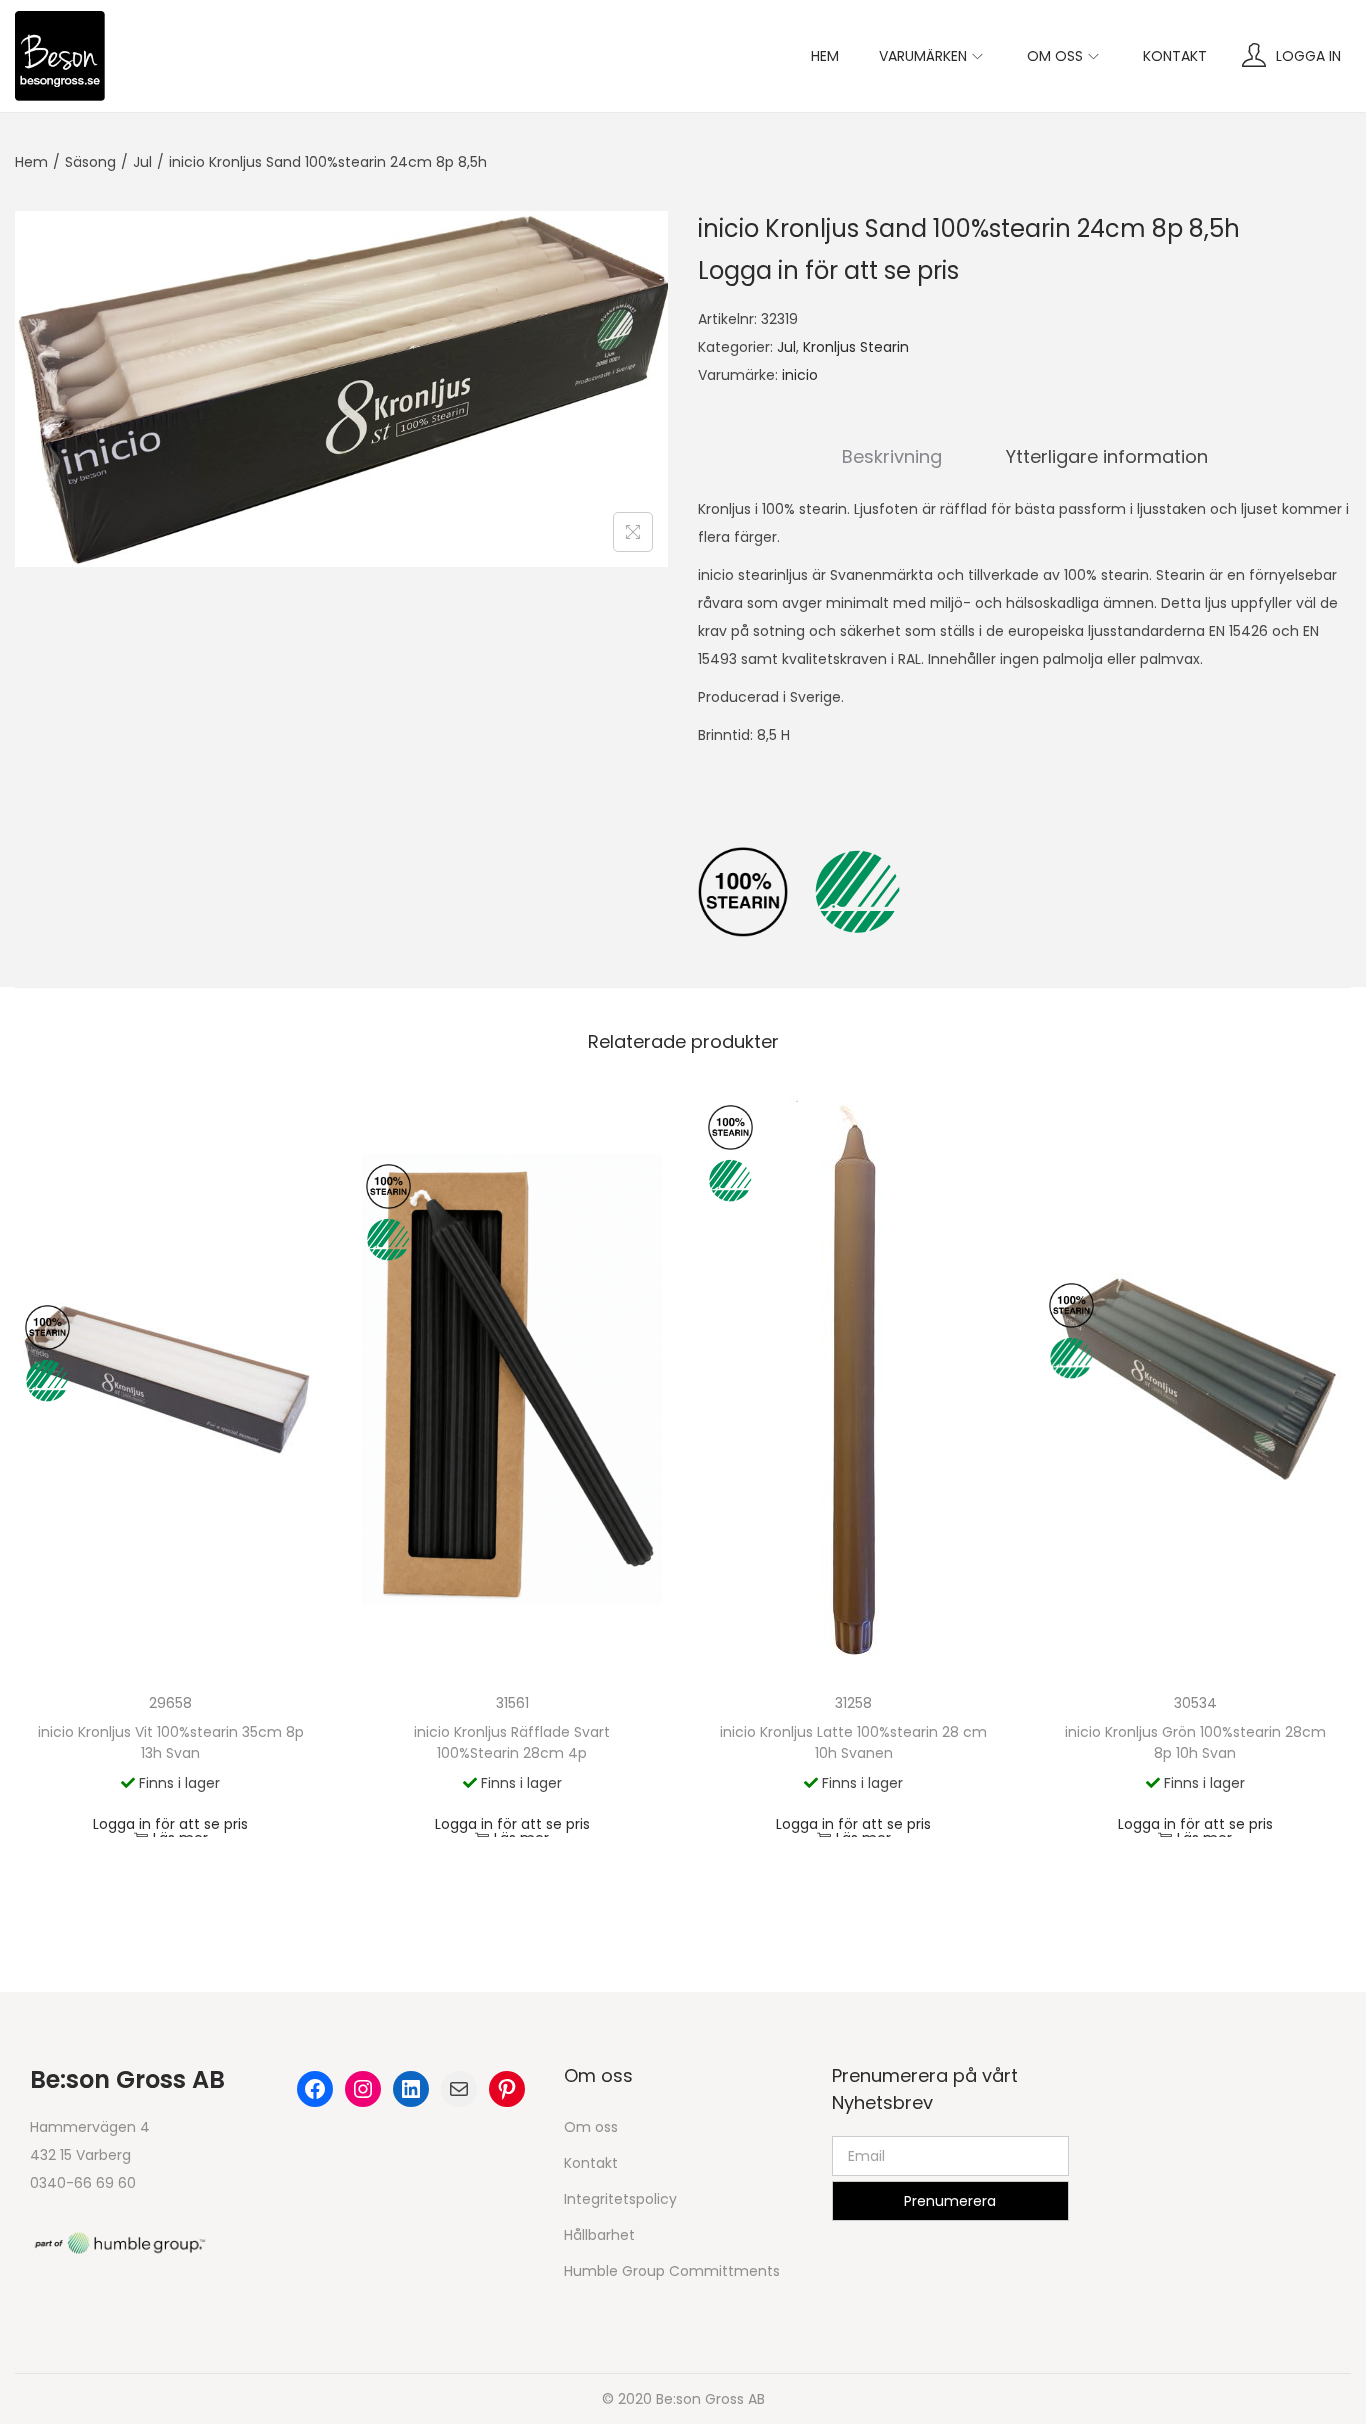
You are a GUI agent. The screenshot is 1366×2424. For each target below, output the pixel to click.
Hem (31, 162)
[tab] (892, 457)
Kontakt (591, 2163)
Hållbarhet (599, 2235)
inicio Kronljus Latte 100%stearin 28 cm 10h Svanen (853, 1742)
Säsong (90, 162)
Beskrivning (892, 456)
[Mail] (459, 2089)
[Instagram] (363, 2089)
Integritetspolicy (620, 2199)
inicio (800, 375)
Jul (142, 162)
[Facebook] (315, 2089)
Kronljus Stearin (856, 347)
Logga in (1308, 56)
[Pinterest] (507, 2089)
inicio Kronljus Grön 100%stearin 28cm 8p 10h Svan (1195, 1742)
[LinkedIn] (411, 2089)
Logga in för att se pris (828, 270)
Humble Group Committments (672, 2271)
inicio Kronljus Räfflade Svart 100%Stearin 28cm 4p (512, 1742)
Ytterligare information (1107, 456)
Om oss (591, 2127)
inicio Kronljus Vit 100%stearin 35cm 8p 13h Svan (171, 1742)
